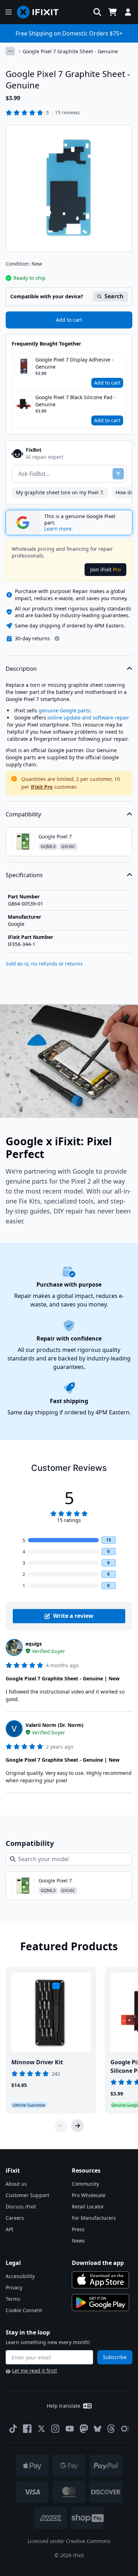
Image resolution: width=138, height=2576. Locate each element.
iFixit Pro (42, 787)
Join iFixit (105, 569)
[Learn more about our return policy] (57, 638)
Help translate (64, 2406)
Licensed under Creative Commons (69, 2541)
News (78, 2241)
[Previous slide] (61, 2126)
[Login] (128, 12)
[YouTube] (70, 2429)
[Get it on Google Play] (100, 2303)
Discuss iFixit (21, 2207)
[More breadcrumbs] (10, 51)
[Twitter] (41, 2429)
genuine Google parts (64, 710)
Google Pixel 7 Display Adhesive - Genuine (74, 363)
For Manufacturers (94, 2218)
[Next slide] (77, 2126)
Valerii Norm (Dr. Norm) (54, 1725)
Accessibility (20, 2276)
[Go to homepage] (41, 12)
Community (85, 2184)
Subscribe (115, 2357)
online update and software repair (88, 718)
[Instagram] (56, 2429)
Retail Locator (88, 2207)
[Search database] (97, 12)
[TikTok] (13, 2429)
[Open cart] (113, 12)
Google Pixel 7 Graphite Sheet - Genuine (70, 51)
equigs (34, 1644)
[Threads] (111, 2429)
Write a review (73, 1616)
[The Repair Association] (125, 2429)
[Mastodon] (84, 2429)
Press (78, 2229)
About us (16, 2184)
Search (114, 296)
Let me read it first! (34, 2371)
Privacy (14, 2287)
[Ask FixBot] (118, 474)
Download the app (98, 2263)
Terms (13, 2299)
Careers (15, 2218)
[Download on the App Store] (100, 2280)
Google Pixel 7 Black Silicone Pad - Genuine (76, 401)
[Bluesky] (97, 2429)
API (10, 2229)
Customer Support (27, 2195)
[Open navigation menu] (8, 12)
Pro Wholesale (89, 2195)
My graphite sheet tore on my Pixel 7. (60, 492)
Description (21, 669)
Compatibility (23, 814)
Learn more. (59, 529)
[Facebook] (27, 2429)
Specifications (24, 875)
